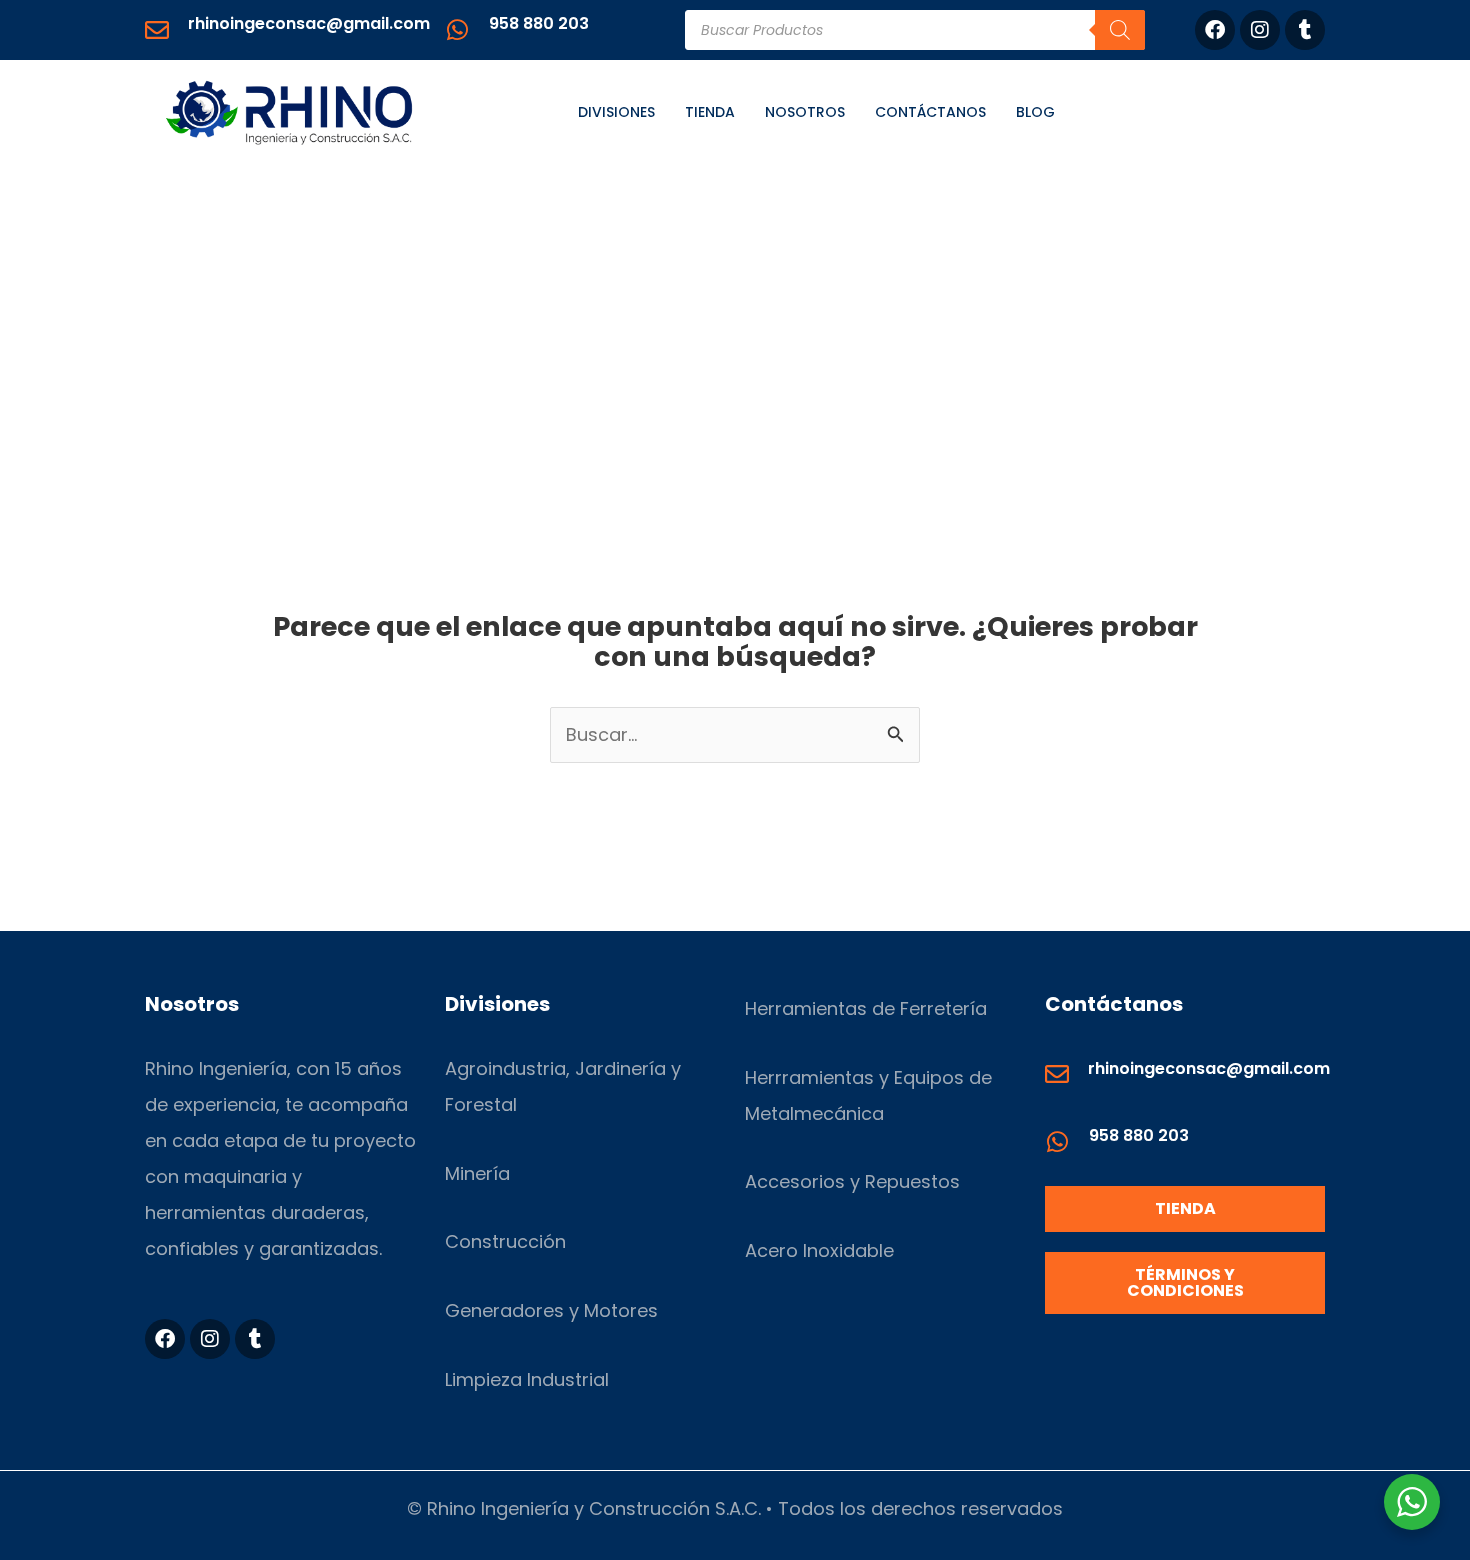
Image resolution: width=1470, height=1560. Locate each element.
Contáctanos (930, 112)
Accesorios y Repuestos (852, 1181)
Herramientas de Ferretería (866, 1008)
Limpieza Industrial (527, 1379)
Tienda (710, 112)
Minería (477, 1173)
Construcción (505, 1241)
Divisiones (616, 112)
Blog (1035, 112)
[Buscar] (1120, 30)
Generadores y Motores (551, 1310)
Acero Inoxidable (819, 1250)
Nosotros (805, 112)
